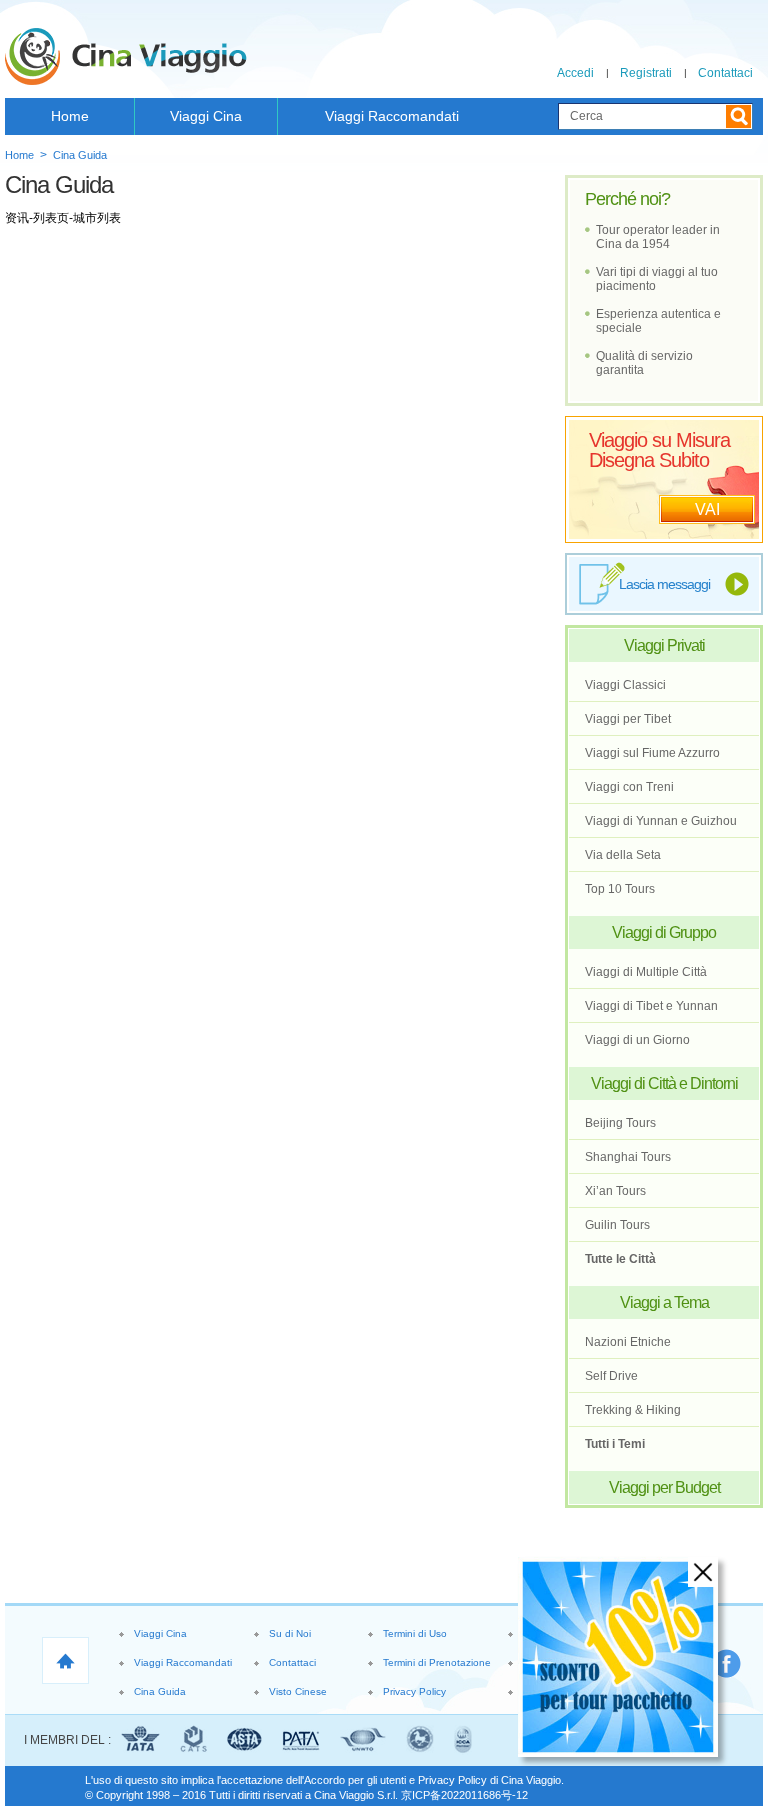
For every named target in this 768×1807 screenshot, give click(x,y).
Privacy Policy (414, 1691)
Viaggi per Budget (664, 1487)
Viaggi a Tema (664, 1302)
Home (70, 116)
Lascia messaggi (664, 584)
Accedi (575, 73)
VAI (707, 509)
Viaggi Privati (664, 645)
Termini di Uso (415, 1633)
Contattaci (725, 73)
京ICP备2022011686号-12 (464, 1795)
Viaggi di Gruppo (664, 932)
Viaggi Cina (206, 116)
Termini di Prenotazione (437, 1662)
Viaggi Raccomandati (392, 116)
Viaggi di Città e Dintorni (664, 1083)
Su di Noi (290, 1633)
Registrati (646, 73)
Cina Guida (80, 155)
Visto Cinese (298, 1691)
